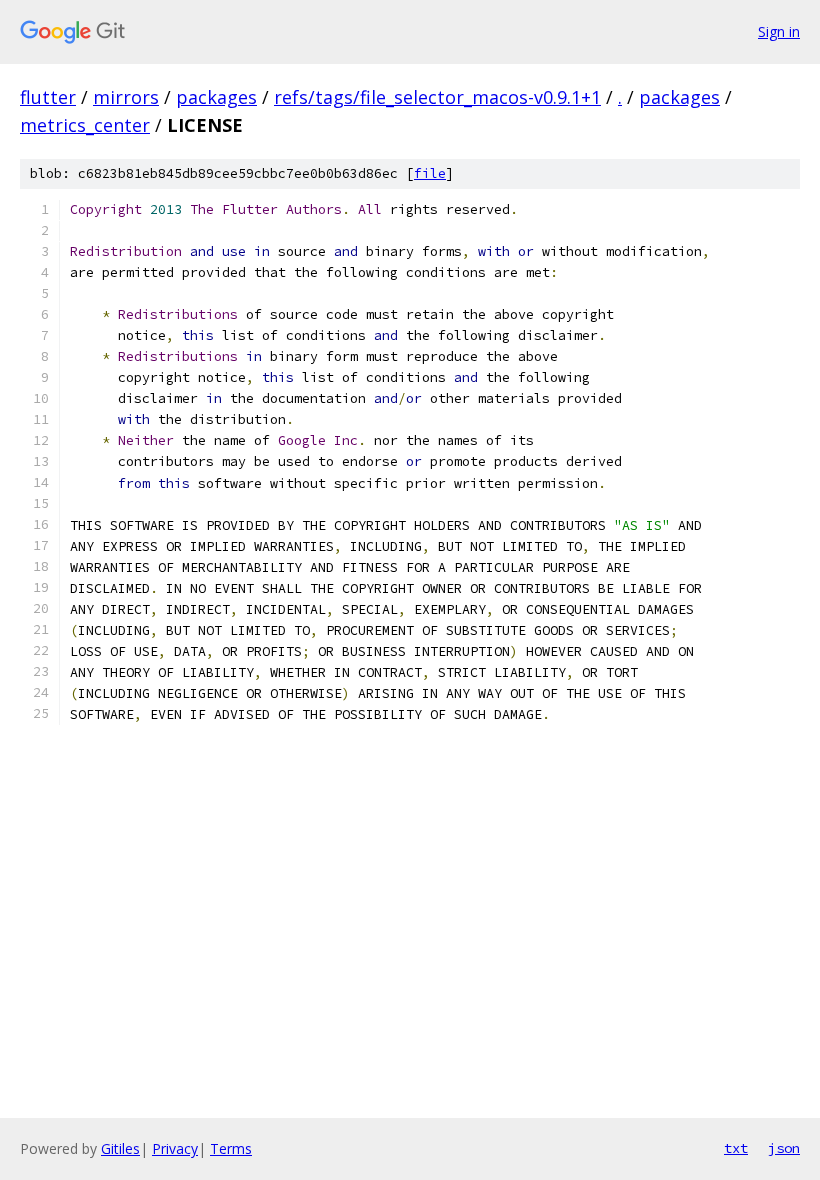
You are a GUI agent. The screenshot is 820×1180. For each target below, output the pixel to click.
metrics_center (85, 125)
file (430, 173)
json (784, 1148)
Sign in (779, 31)
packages (216, 97)
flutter (48, 97)
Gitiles (120, 1148)
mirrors (126, 97)
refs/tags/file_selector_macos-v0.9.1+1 (437, 97)
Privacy (175, 1148)
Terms (231, 1148)
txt (736, 1148)
